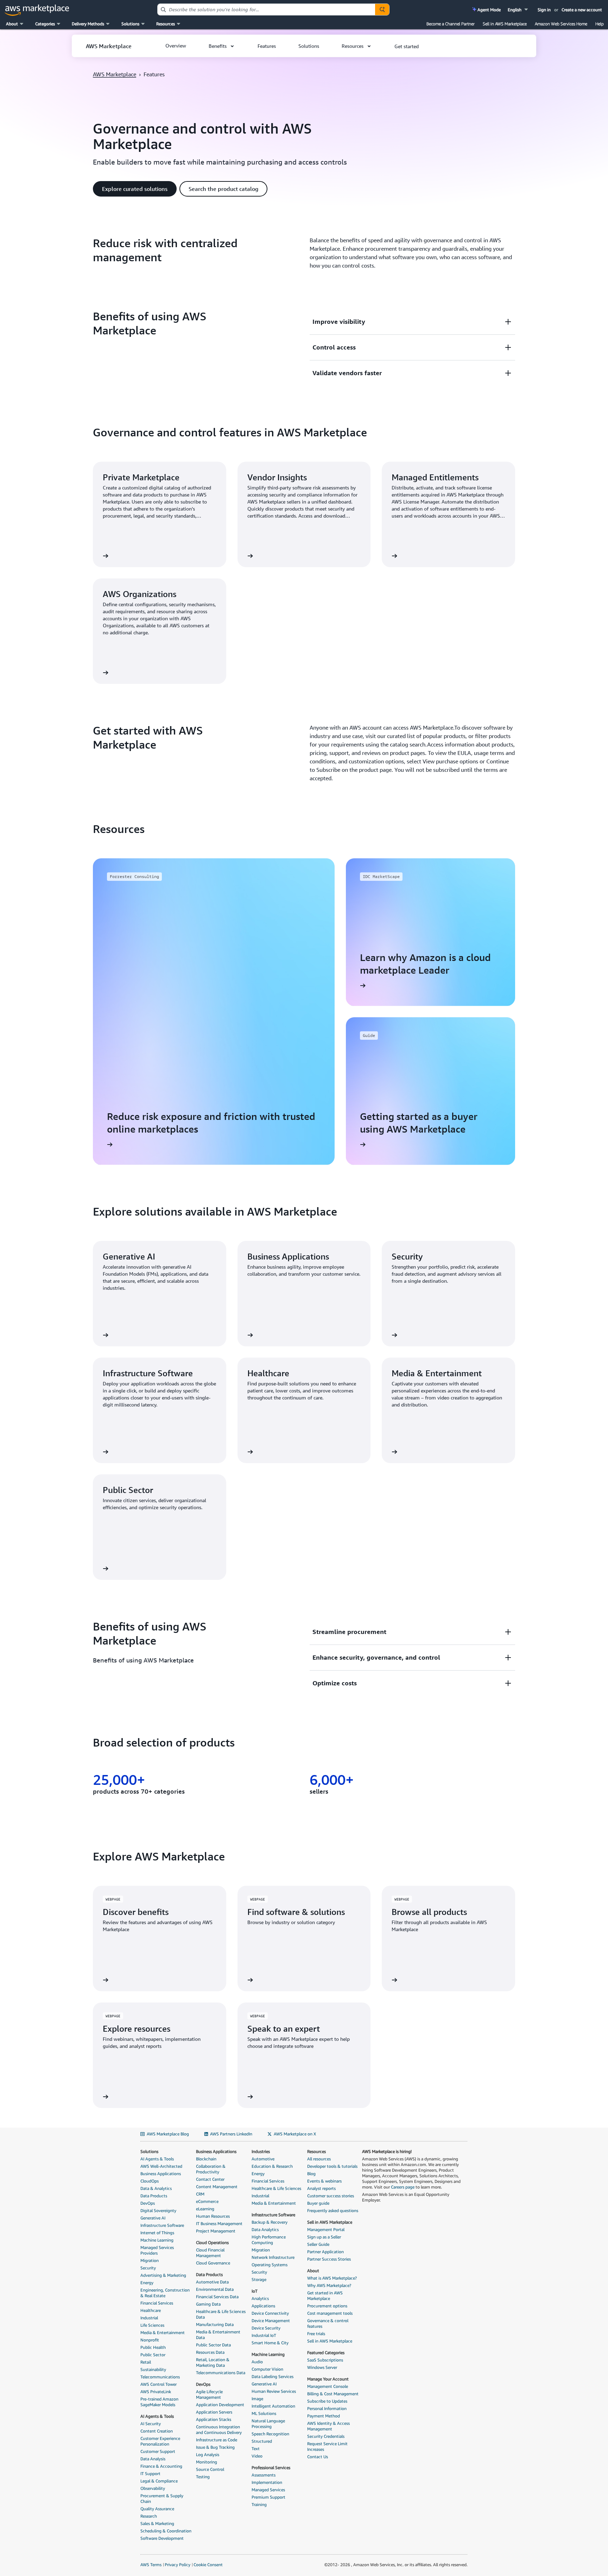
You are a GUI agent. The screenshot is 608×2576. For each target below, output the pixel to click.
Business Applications (161, 2174)
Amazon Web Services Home (561, 24)
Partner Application (325, 2252)
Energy (147, 2283)
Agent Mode (489, 10)
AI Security (151, 2424)
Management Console (328, 2386)
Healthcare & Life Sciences (276, 2188)
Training (259, 2504)
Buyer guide (318, 2203)
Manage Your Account (328, 2379)
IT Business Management (219, 2223)
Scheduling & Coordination (166, 2531)
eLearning (205, 2209)
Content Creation (157, 2431)
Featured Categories (326, 2353)
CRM (200, 2194)
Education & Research (272, 2166)
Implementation (267, 2482)
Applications (263, 2306)
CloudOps (150, 2181)
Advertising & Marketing (163, 2275)
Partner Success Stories (329, 2259)
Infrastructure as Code (217, 2440)
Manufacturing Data (215, 2324)
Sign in (544, 10)
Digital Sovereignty (158, 2210)
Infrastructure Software (162, 2225)
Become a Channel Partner (451, 24)
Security (148, 2268)
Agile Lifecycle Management (209, 2394)
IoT (255, 2291)
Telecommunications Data (221, 2373)
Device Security (266, 2328)
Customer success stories (331, 2196)
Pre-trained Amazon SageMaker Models (159, 2402)
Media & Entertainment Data (218, 2335)
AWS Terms (151, 2565)
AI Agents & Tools (157, 2159)
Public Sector (153, 2355)
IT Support (150, 2474)
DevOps (148, 2203)
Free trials (316, 2334)
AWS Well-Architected (161, 2166)
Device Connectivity (270, 2313)
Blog (311, 2174)
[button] (518, 10)
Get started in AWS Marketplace (325, 2296)
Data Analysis (153, 2459)
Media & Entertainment (163, 2333)
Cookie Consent (208, 2565)
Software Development (162, 2538)
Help (600, 24)
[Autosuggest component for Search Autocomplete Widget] (382, 9)
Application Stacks (214, 2419)
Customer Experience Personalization (160, 2441)
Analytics (260, 2298)
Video (257, 2456)
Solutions (149, 2151)
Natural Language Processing (268, 2424)
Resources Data (210, 2352)
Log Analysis (208, 2455)
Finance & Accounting (161, 2466)
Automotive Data (212, 2282)
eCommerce (207, 2201)
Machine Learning (157, 2240)
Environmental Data (215, 2289)
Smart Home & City (270, 2343)
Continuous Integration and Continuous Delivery (219, 2430)
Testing (203, 2477)
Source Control (210, 2469)
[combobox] (266, 9)
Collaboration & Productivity (211, 2169)
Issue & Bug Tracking (215, 2447)
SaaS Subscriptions (325, 2360)
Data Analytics (265, 2229)
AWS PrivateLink (156, 2392)
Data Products (154, 2196)
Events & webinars (324, 2181)
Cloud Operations (212, 2242)
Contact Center (210, 2179)
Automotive (263, 2159)
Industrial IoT (264, 2335)
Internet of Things (157, 2233)
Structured (262, 2441)
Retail (146, 2362)
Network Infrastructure (273, 2257)
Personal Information (327, 2408)
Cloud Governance (213, 2263)
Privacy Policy (178, 2565)
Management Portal (326, 2229)
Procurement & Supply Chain (162, 2498)
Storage (259, 2279)
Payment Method (324, 2416)
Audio (257, 2362)
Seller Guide (318, 2244)
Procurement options (327, 2306)
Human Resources (213, 2216)
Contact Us (318, 2457)
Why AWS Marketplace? (329, 2285)
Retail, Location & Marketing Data (213, 2362)
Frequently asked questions (333, 2210)
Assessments (264, 2475)
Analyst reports (321, 2188)
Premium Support (268, 2497)
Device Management (271, 2321)
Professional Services (271, 2468)
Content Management (217, 2187)
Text (256, 2449)
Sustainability (153, 2369)
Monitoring (207, 2462)
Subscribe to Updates (327, 2401)
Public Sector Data (213, 2345)
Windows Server (322, 2367)
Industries (261, 2151)
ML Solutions (264, 2413)
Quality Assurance (157, 2509)
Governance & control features (328, 2323)
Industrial (149, 2318)
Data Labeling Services (273, 2376)
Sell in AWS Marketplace (505, 24)
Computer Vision (267, 2369)
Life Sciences (152, 2325)
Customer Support (158, 2451)
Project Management (216, 2231)
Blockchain (206, 2159)
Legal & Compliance (159, 2481)
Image (257, 2399)
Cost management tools (330, 2313)
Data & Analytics (156, 2188)
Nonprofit (150, 2340)
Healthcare (151, 2310)
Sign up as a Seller (324, 2237)
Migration (150, 2260)
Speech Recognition (270, 2434)
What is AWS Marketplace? (332, 2278)
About (313, 2271)
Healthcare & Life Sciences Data (221, 2314)
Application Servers (214, 2412)
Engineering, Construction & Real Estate (165, 2293)
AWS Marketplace (115, 74)
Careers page (403, 2187)
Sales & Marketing (157, 2523)
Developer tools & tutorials (332, 2166)
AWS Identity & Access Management (328, 2426)
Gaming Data (208, 2304)
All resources (319, 2159)
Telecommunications (160, 2377)
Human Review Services (274, 2391)
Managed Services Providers (157, 2250)
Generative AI (153, 2218)
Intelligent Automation (273, 2406)
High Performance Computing (269, 2240)
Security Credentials (326, 2436)
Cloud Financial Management (210, 2253)
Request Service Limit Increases (327, 2446)
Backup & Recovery (270, 2222)
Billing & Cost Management (333, 2394)
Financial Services (157, 2303)
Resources (316, 2151)
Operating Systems (270, 2265)
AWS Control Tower (159, 2384)
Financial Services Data (217, 2297)
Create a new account (582, 10)
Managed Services (268, 2490)
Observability (153, 2488)
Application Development (220, 2405)
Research (149, 2516)
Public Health (153, 2347)
